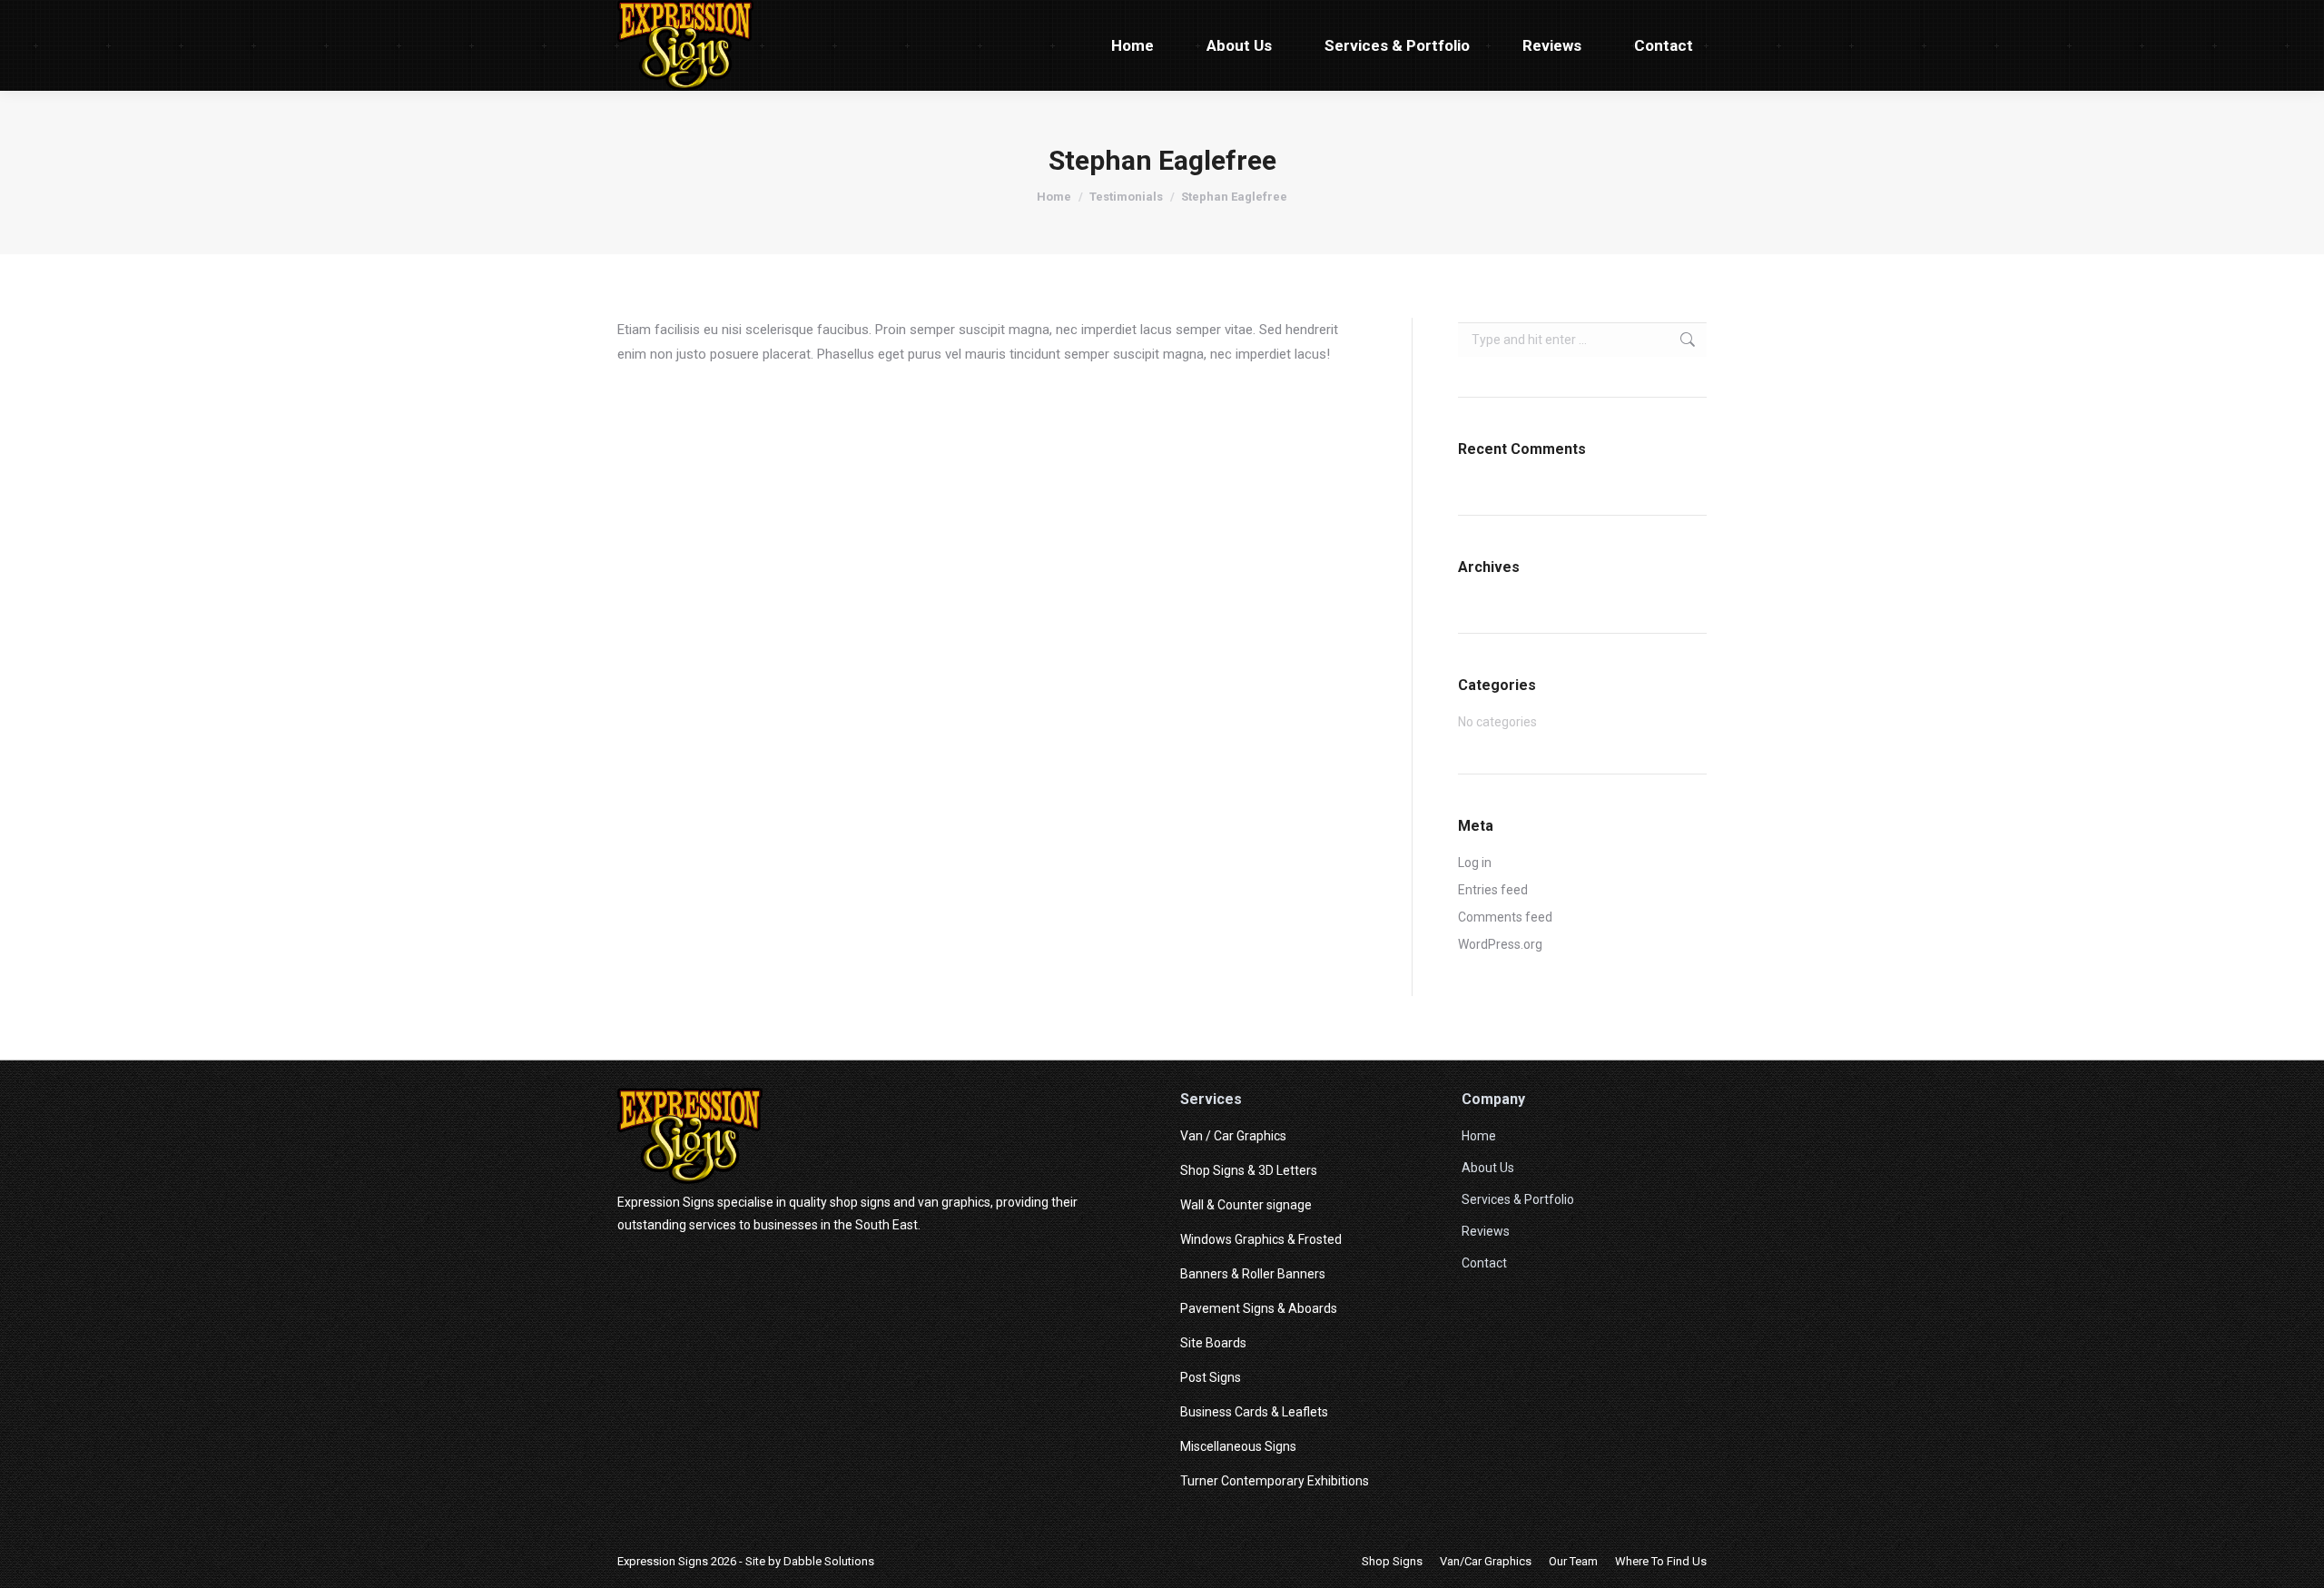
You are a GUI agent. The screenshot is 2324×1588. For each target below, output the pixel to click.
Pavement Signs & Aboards (1259, 1308)
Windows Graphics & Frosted (1261, 1239)
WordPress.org (1500, 944)
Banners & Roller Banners (1253, 1274)
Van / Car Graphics (1233, 1136)
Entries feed (1493, 890)
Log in (1475, 863)
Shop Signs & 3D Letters (1249, 1170)
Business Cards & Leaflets (1254, 1412)
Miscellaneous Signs (1238, 1446)
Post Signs (1211, 1377)
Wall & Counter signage (1246, 1205)
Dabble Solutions (829, 1561)
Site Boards (1213, 1343)
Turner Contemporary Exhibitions (1275, 1481)
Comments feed (1505, 917)
